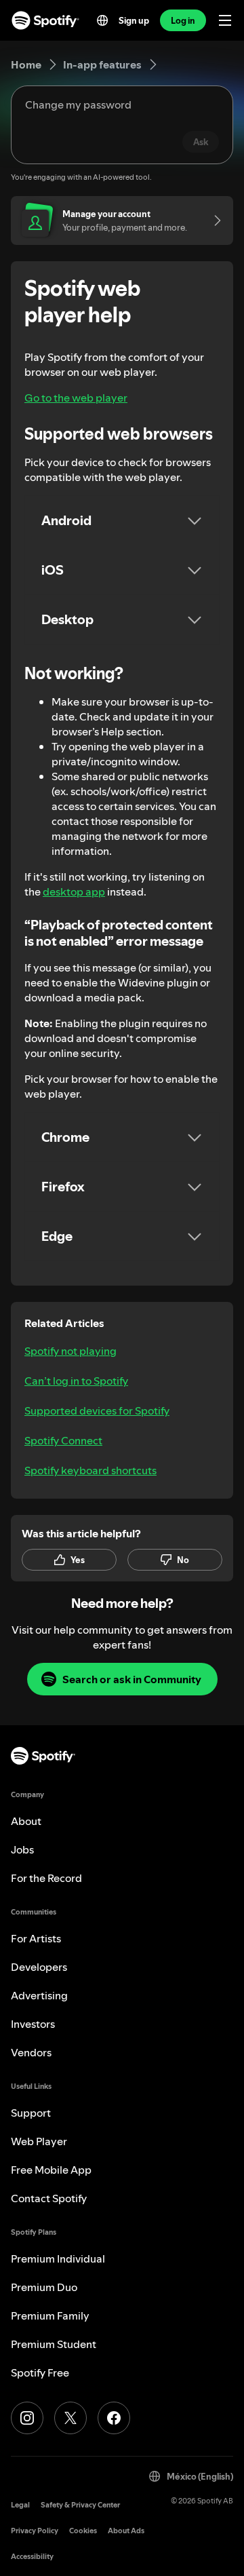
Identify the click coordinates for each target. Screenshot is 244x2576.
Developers (39, 1967)
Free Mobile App (51, 2170)
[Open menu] (225, 20)
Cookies (83, 2531)
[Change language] (102, 20)
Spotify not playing (70, 1351)
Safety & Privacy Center (80, 2505)
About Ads (126, 2531)
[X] (70, 2418)
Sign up (134, 20)
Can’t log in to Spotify (76, 1381)
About (26, 1821)
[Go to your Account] (213, 220)
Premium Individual (58, 2258)
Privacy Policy (35, 2531)
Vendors (31, 2052)
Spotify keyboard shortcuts (90, 1470)
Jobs (22, 1849)
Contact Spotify (49, 2198)
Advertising (39, 1995)
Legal (20, 2505)
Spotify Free (40, 2372)
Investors (33, 2024)
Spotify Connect (63, 1440)
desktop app (74, 891)
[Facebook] (114, 2418)
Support (31, 2113)
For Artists (36, 1938)
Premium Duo (44, 2287)
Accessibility (32, 2557)
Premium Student (54, 2344)
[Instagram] (27, 2418)
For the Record (46, 1878)
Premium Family (50, 2315)
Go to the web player (76, 398)
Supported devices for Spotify (97, 1410)
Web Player (39, 2141)
